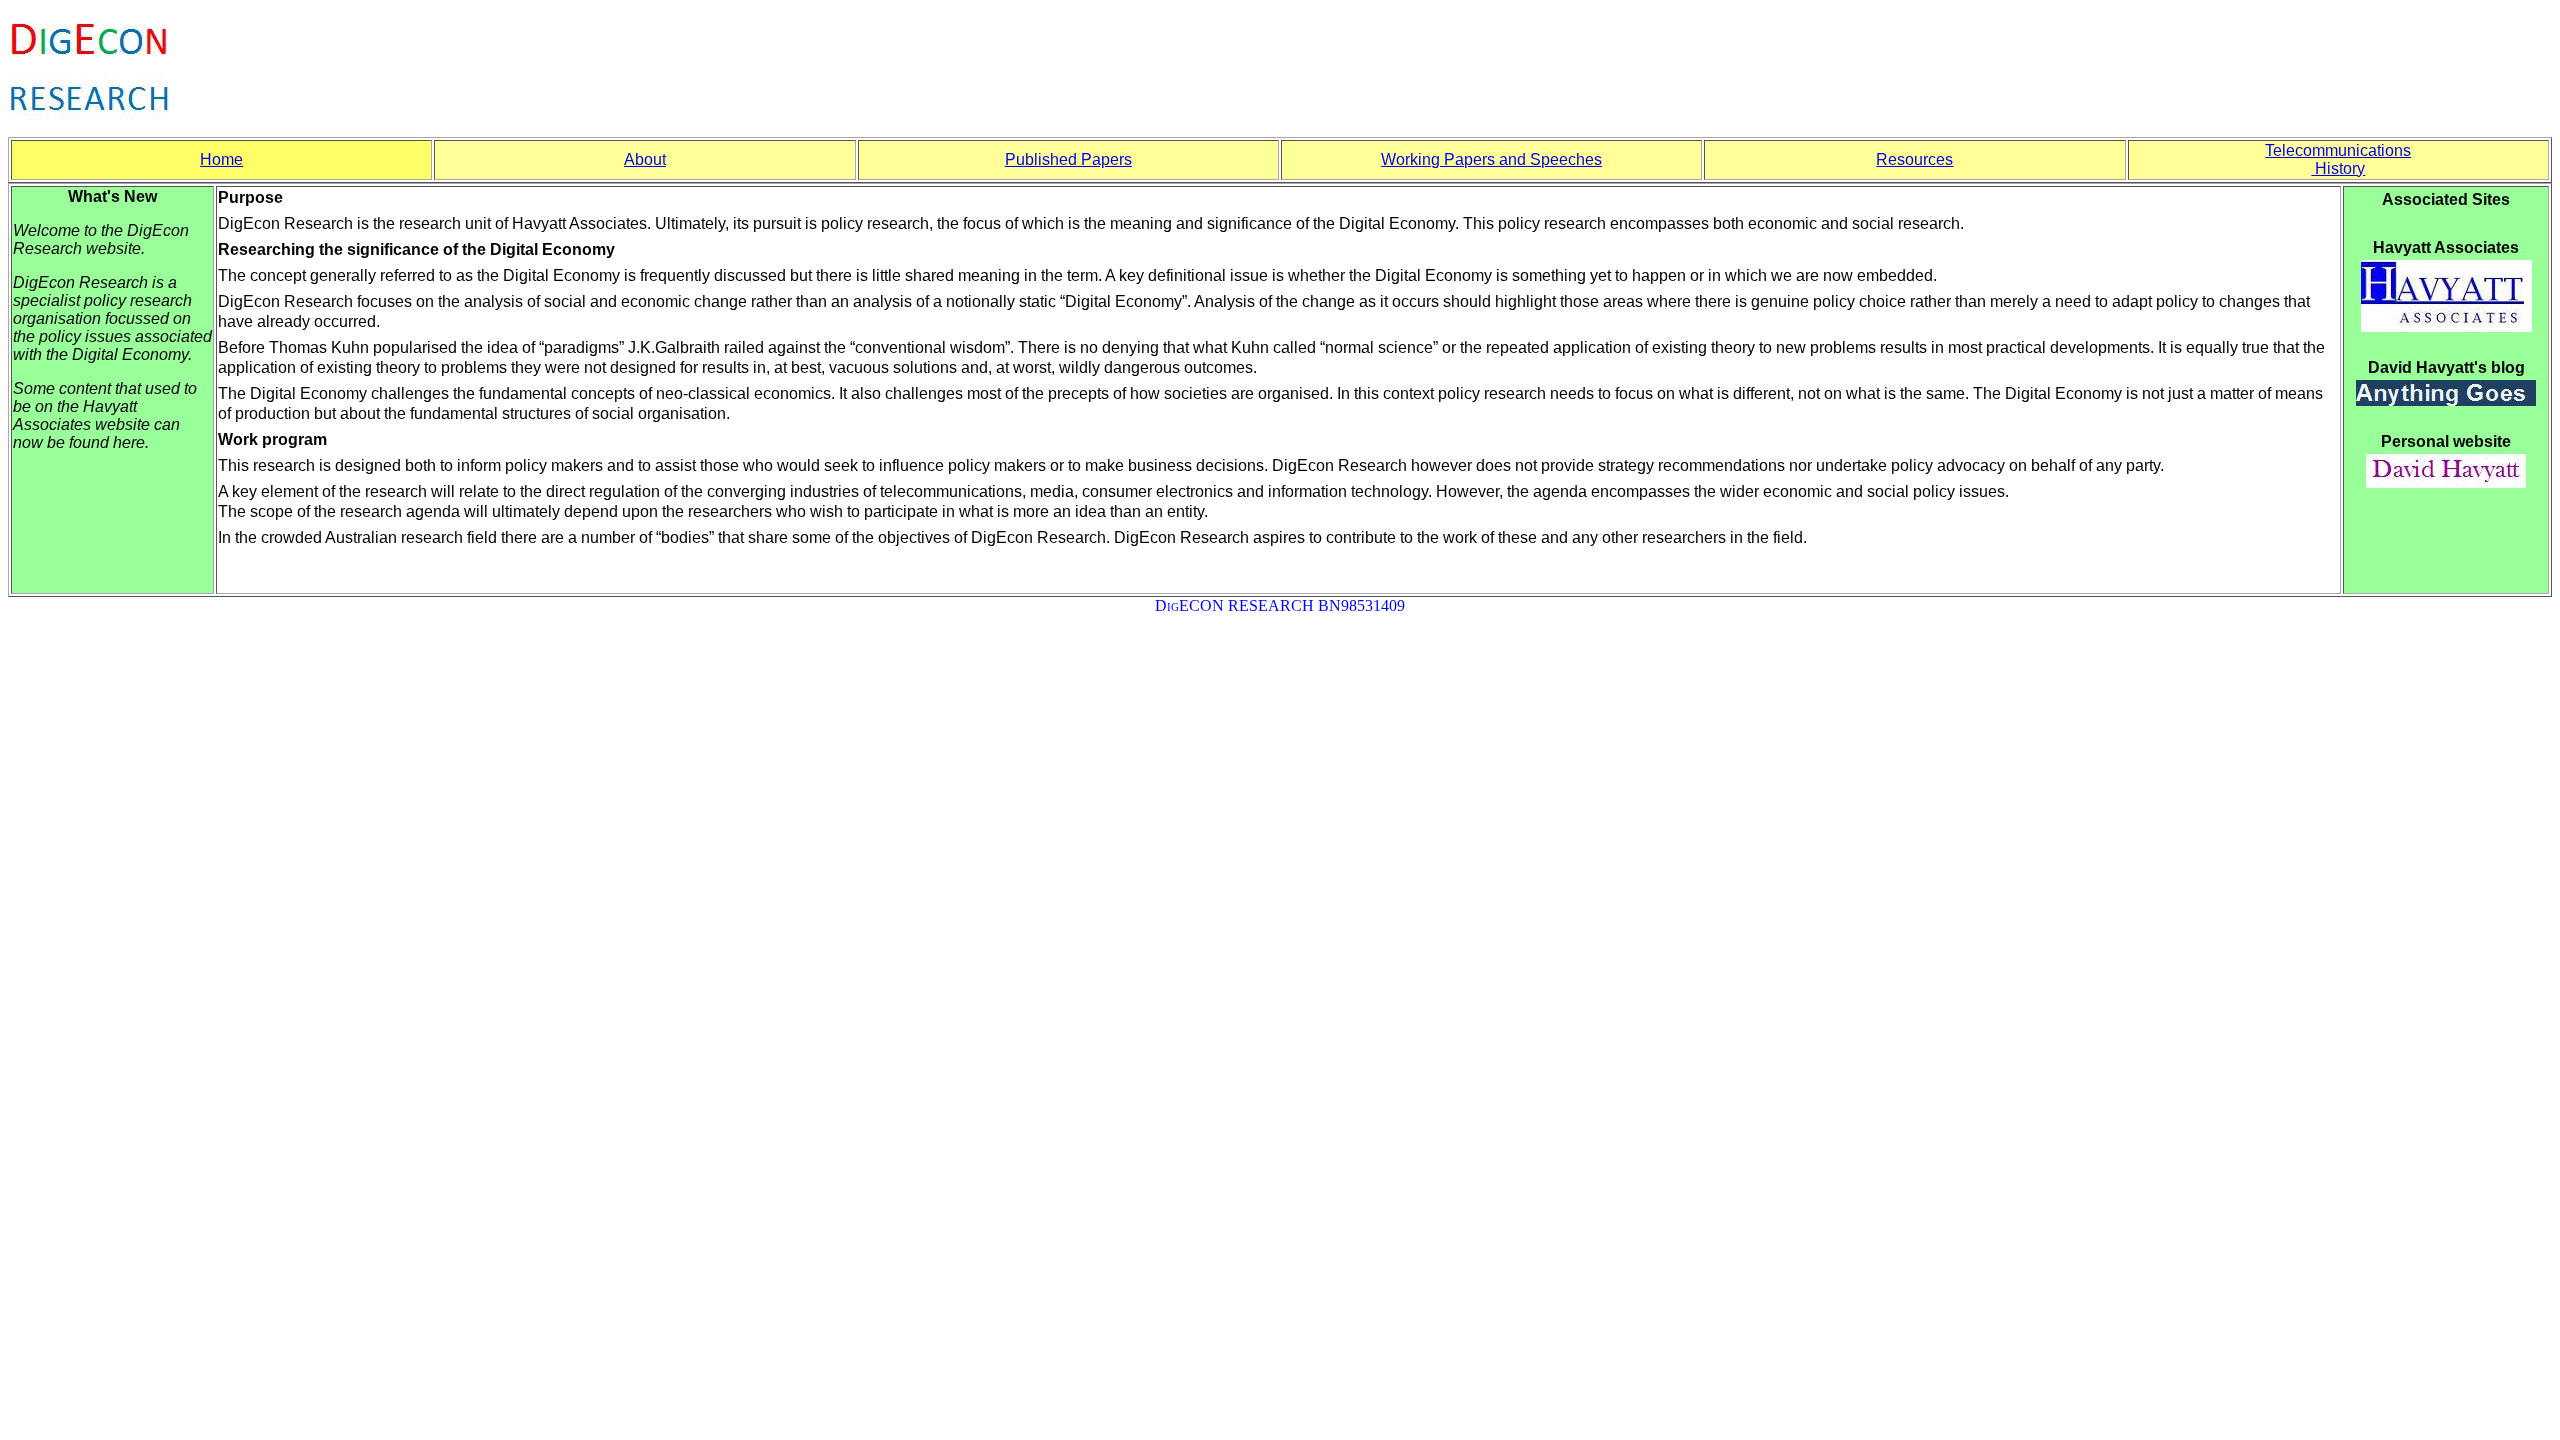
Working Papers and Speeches (1491, 159)
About (645, 159)
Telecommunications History (2338, 159)
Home (221, 159)
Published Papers (1068, 159)
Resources (1914, 159)
